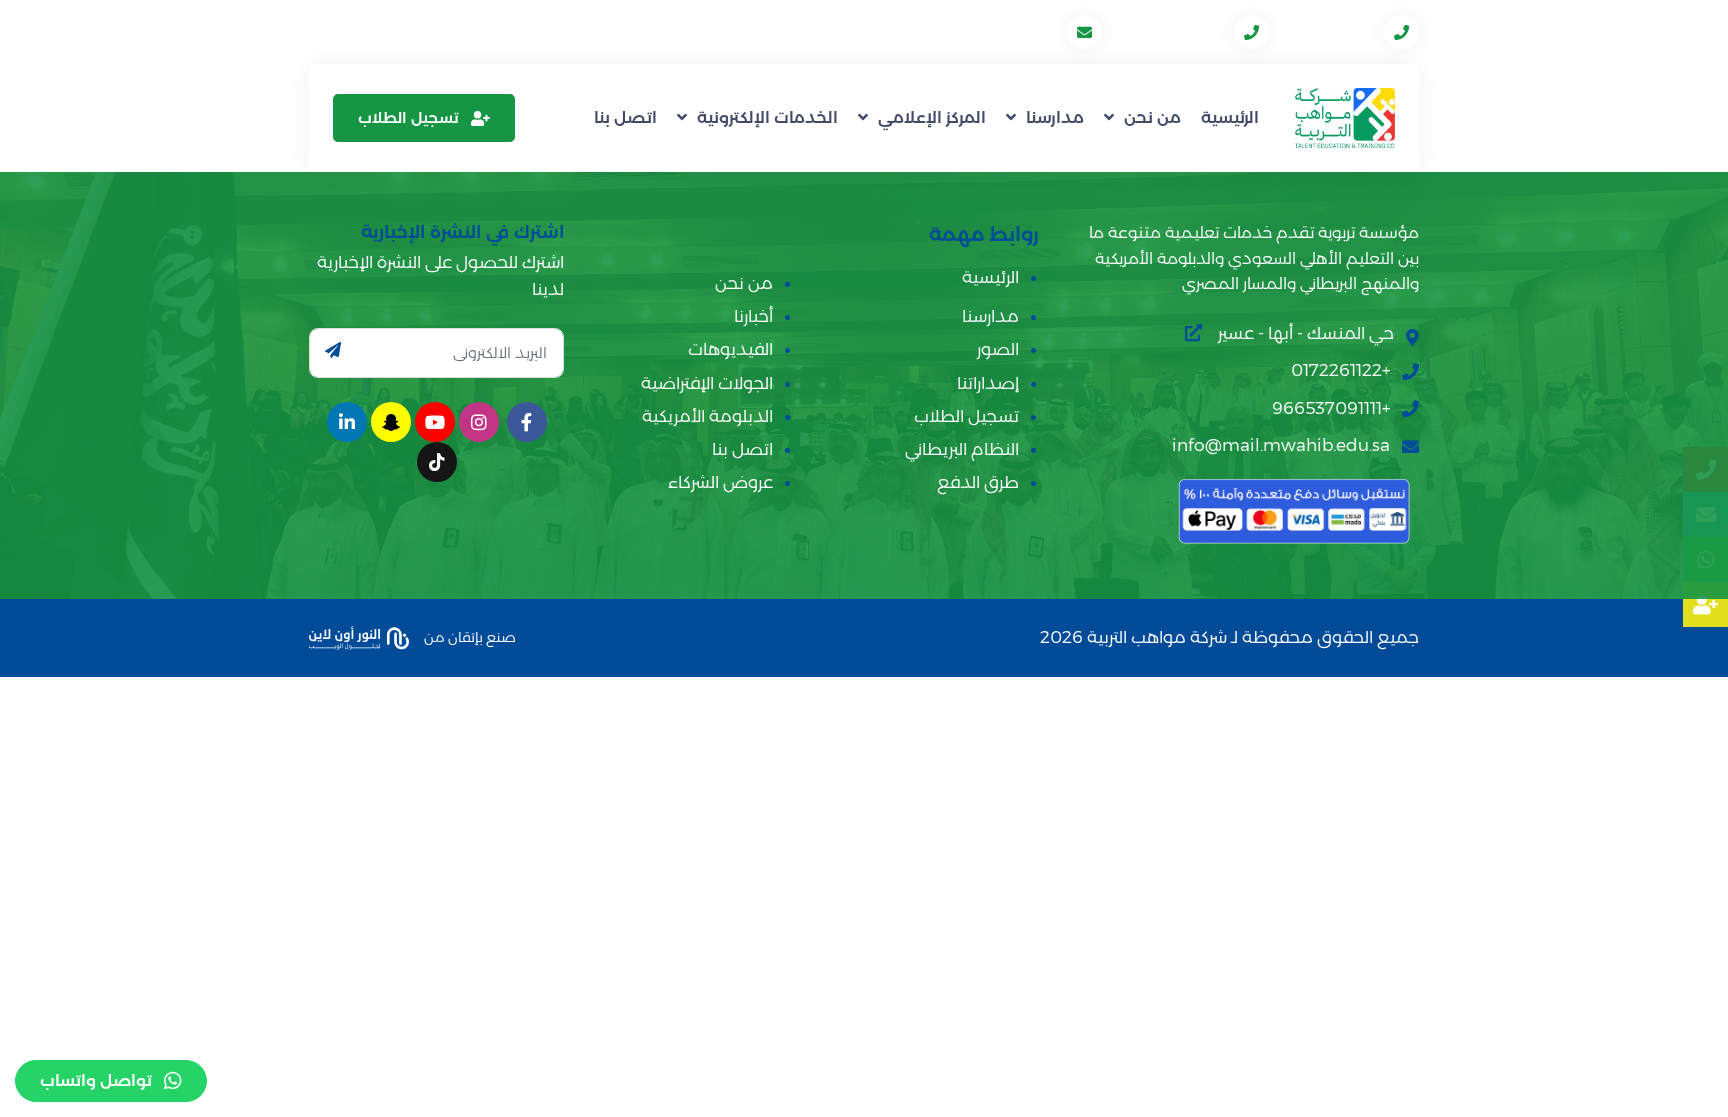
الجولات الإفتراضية (707, 383)
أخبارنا (753, 316)
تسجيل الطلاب (408, 117)
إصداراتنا (988, 383)
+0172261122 (1328, 31)
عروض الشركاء (720, 482)
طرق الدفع (978, 482)
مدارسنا (1055, 117)
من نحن (1152, 117)
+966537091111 (1170, 31)
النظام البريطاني (962, 449)
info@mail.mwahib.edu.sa (959, 31)
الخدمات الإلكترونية (767, 117)
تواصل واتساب (96, 1080)
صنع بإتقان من (468, 636)
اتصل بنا (625, 117)
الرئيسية (1230, 117)
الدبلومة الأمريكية (707, 416)
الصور (998, 349)
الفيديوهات (730, 349)
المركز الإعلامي (932, 117)
